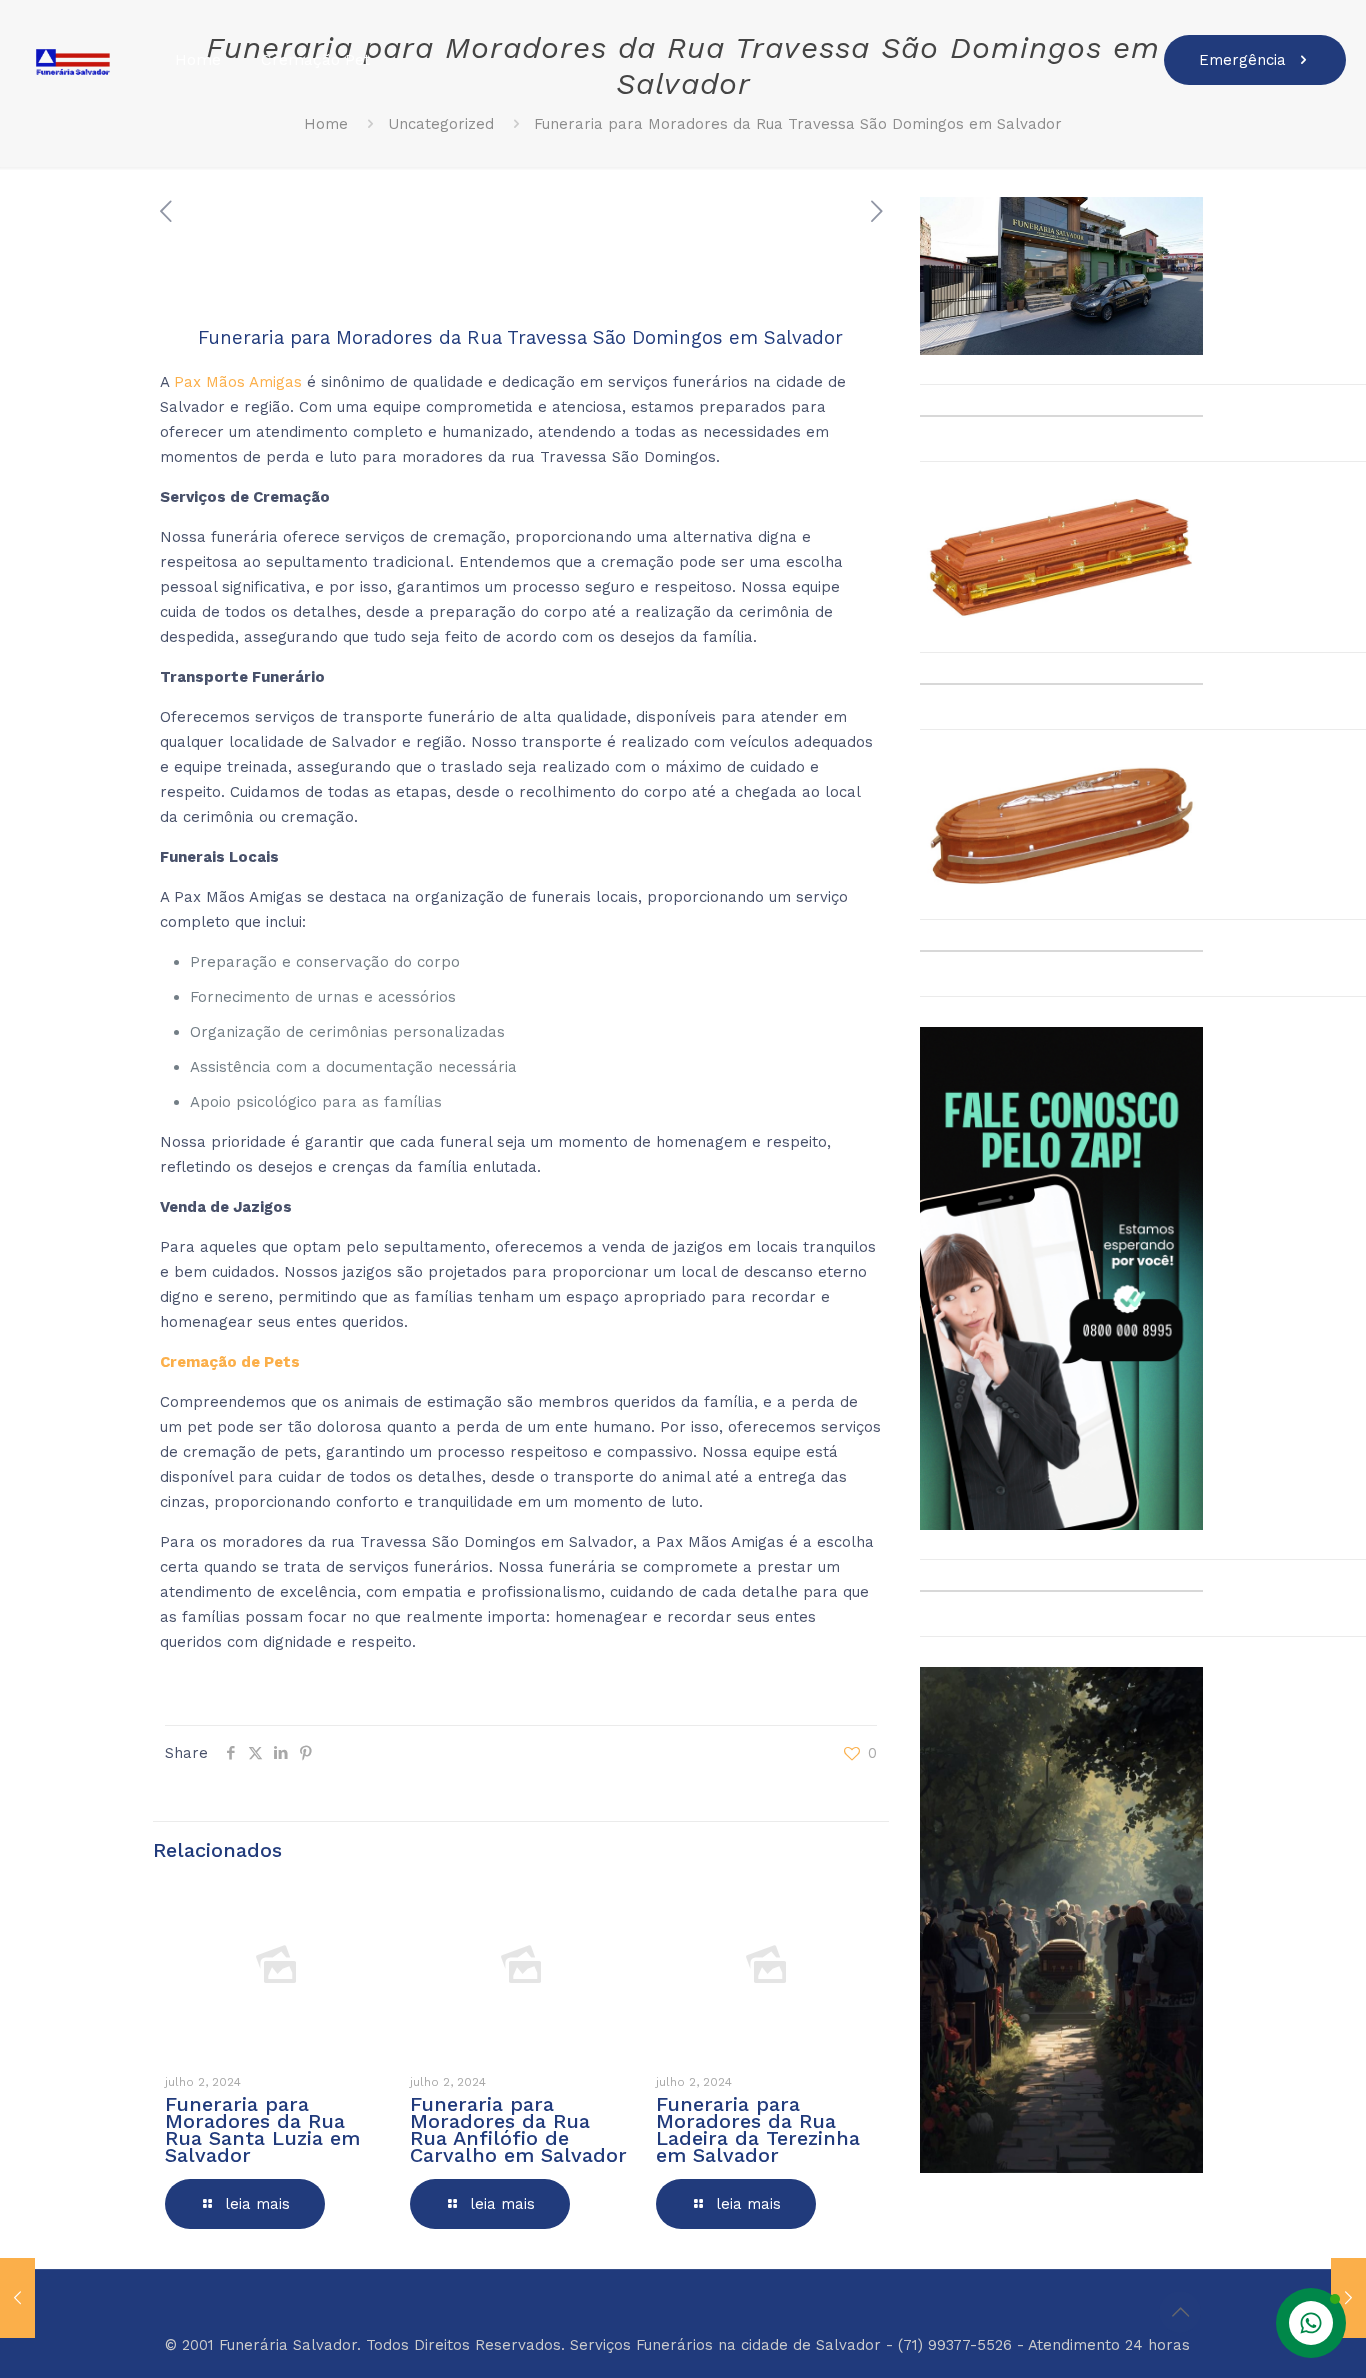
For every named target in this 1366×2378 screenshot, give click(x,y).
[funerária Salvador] (72, 60)
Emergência (1242, 60)
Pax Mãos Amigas (238, 382)
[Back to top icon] (1180, 2312)
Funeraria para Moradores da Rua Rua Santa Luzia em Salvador (262, 2129)
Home (326, 124)
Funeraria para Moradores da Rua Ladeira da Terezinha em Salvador (758, 2129)
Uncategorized (441, 124)
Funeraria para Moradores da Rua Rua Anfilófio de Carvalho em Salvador (518, 2129)
